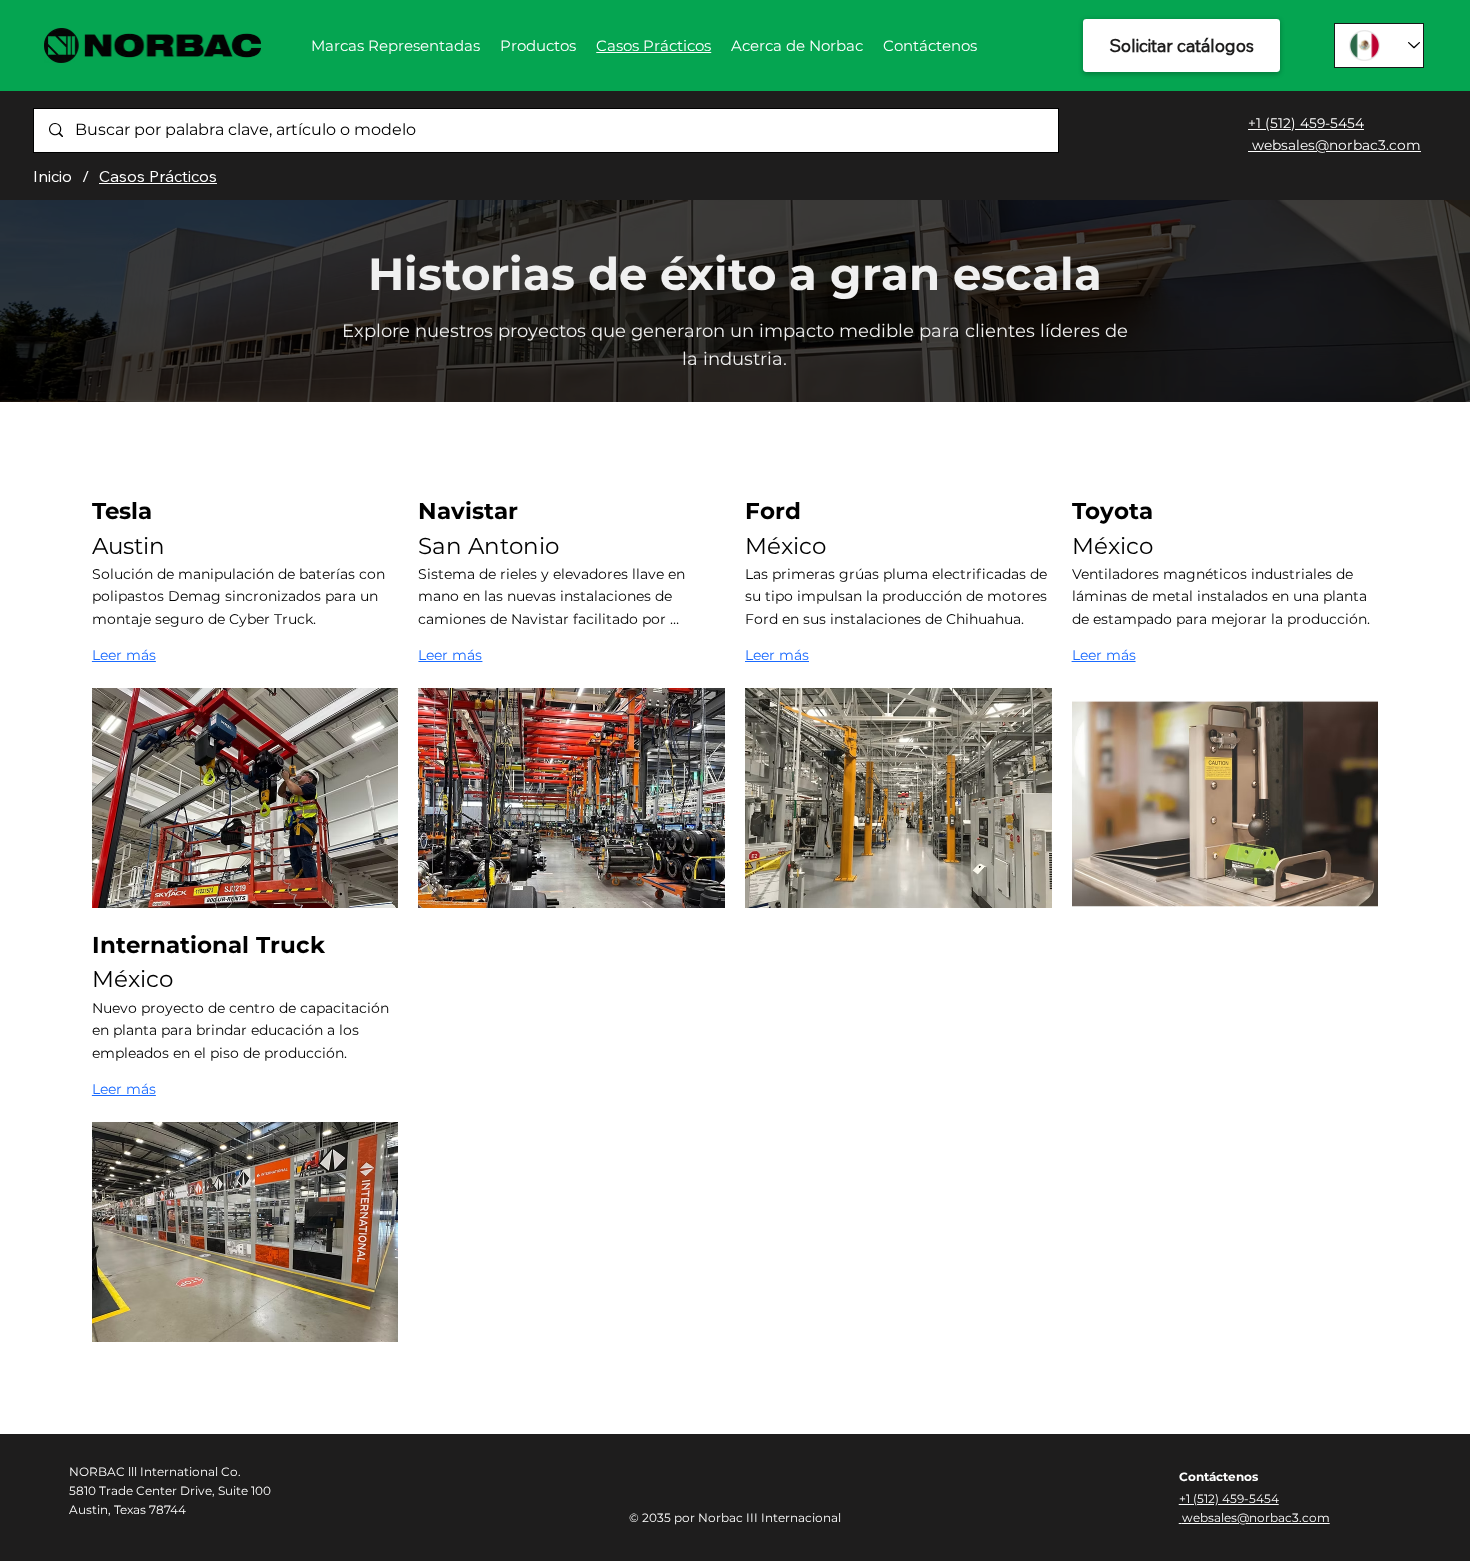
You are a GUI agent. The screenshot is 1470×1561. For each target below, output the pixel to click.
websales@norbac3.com (1334, 145)
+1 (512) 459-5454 (1306, 123)
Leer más (124, 655)
